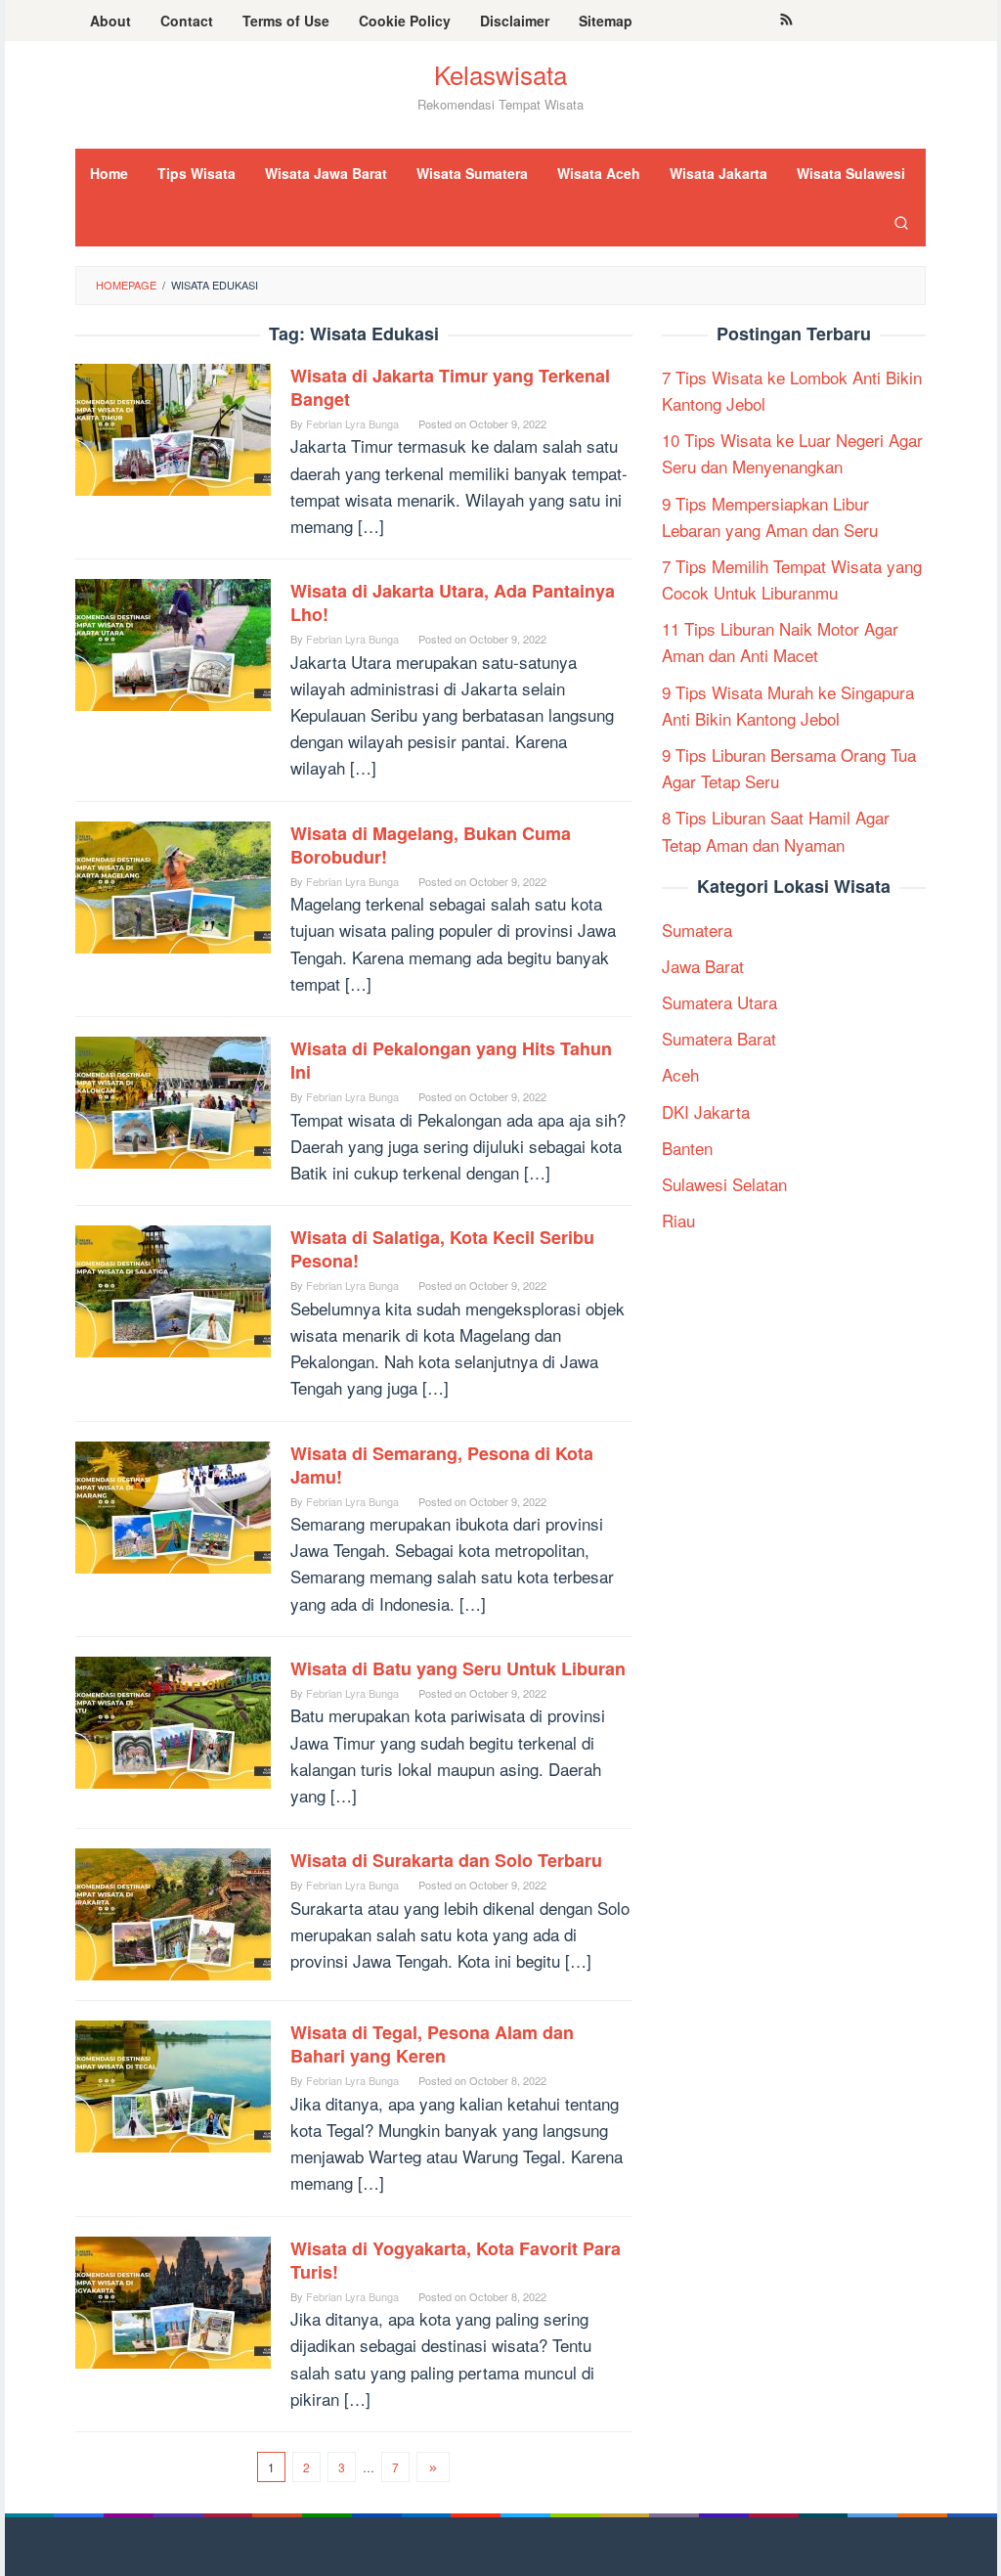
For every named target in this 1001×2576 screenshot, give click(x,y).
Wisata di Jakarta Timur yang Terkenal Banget (450, 387)
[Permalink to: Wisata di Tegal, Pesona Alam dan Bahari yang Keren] (173, 2084)
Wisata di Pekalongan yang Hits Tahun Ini (451, 1060)
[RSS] (786, 21)
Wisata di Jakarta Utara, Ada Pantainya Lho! (453, 602)
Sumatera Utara (719, 1002)
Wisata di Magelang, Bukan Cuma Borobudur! (431, 845)
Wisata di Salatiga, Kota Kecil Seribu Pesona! (442, 1249)
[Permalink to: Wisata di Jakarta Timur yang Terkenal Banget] (173, 427)
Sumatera (697, 930)
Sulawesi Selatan (724, 1184)
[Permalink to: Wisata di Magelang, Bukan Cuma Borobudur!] (173, 885)
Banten (687, 1148)
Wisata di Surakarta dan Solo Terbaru (446, 1860)
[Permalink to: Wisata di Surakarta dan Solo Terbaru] (173, 1911)
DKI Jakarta (706, 1111)
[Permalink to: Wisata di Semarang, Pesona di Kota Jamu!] (173, 1504)
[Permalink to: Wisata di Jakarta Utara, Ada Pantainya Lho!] (173, 642)
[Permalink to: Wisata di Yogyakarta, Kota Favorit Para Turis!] (173, 2299)
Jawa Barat (703, 966)
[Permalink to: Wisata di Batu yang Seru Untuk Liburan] (173, 1720)
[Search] (901, 222)
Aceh (680, 1074)
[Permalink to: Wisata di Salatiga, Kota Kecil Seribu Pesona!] (173, 1288)
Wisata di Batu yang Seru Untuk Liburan (458, 1668)
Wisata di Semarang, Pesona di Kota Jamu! (442, 1465)
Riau (678, 1220)
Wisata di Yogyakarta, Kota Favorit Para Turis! (456, 2260)
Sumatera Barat (719, 1038)
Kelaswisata (500, 74)
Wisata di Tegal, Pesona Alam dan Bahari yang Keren (432, 2044)
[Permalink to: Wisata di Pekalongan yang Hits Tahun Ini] (173, 1100)
